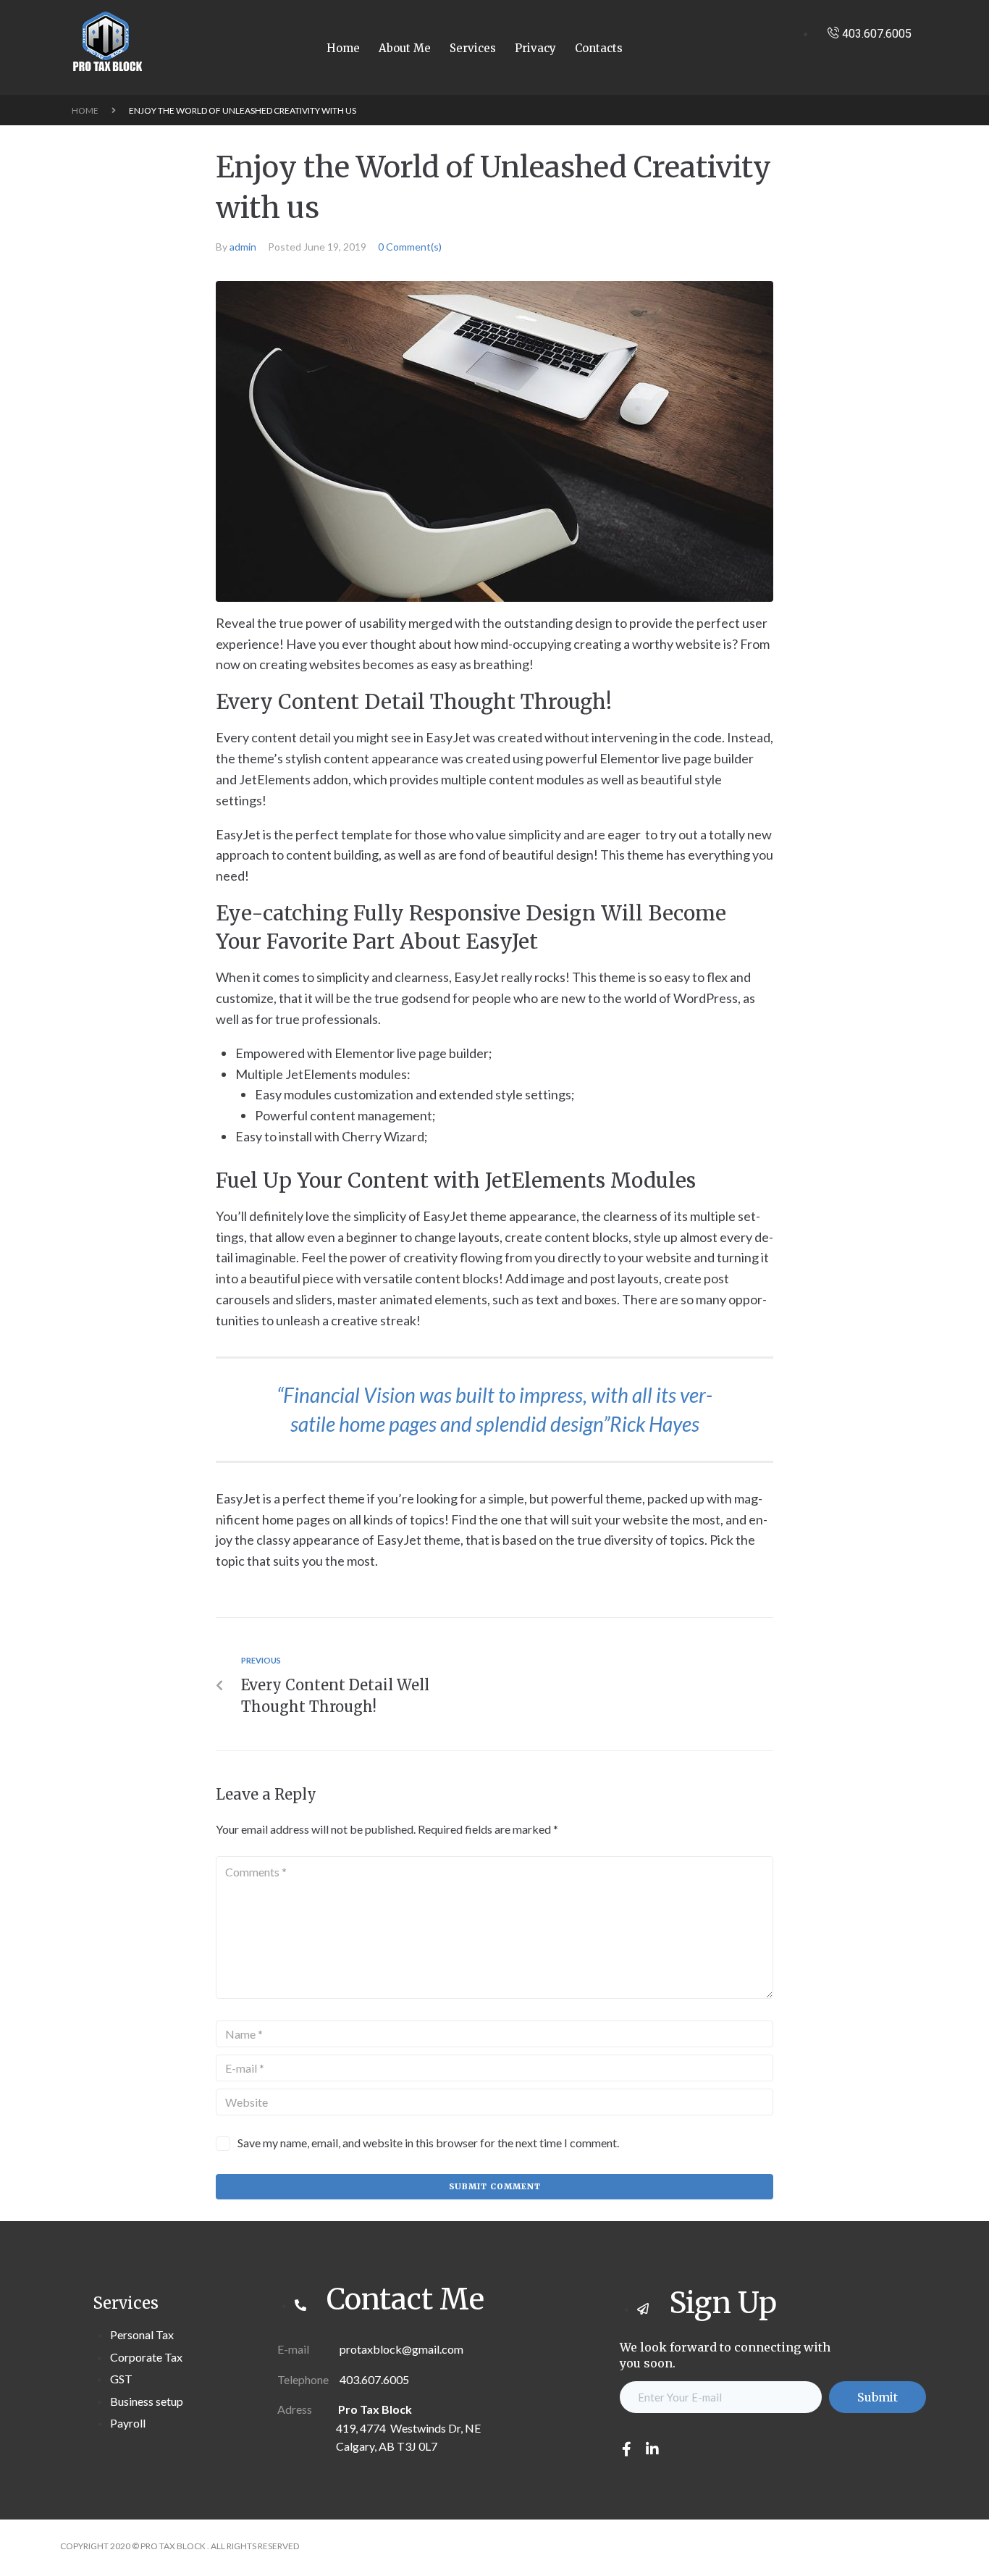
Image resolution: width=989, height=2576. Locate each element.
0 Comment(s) (410, 247)
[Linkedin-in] (652, 2449)
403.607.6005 (374, 2379)
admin (243, 247)
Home (85, 110)
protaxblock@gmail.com (400, 2349)
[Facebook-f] (627, 2449)
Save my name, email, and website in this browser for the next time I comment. (428, 2143)
